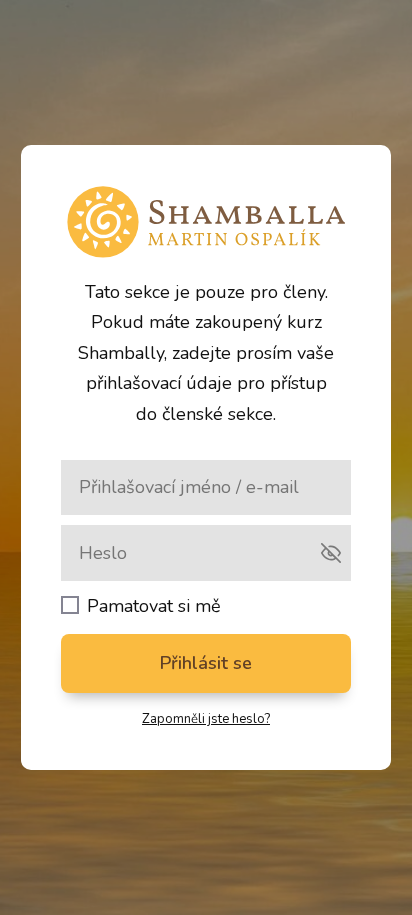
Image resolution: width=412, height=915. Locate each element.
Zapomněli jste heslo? (206, 719)
